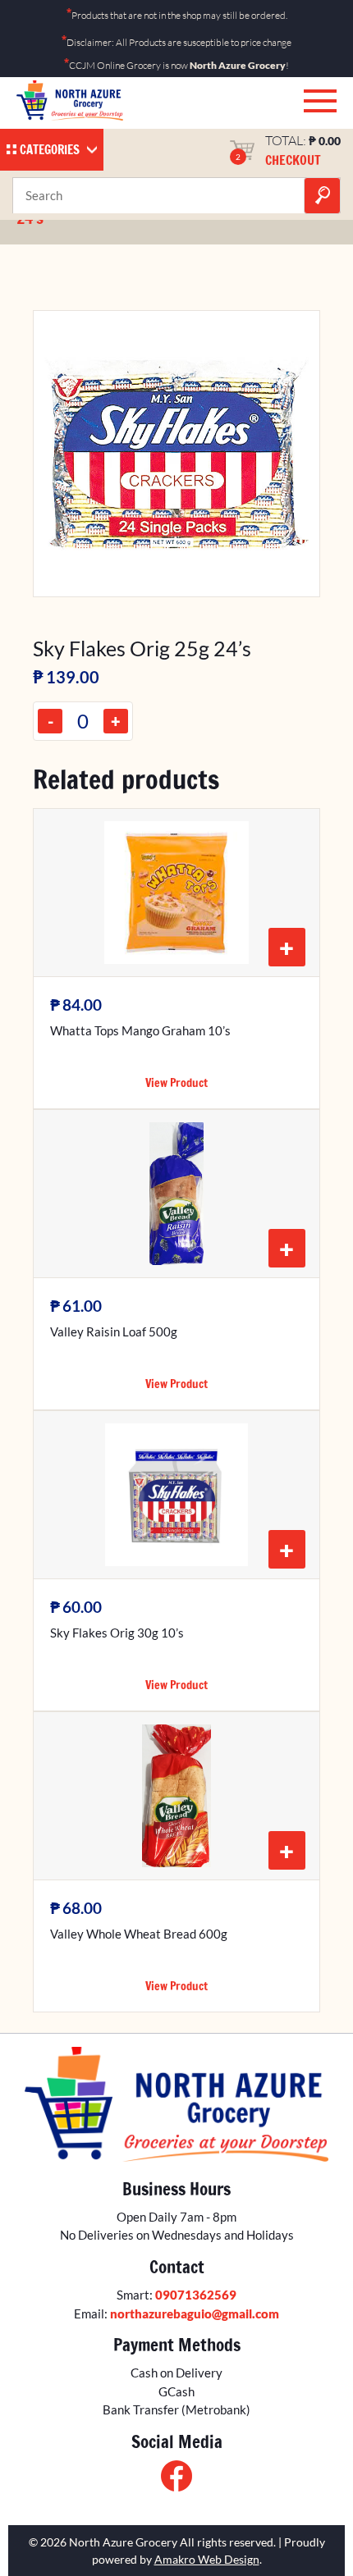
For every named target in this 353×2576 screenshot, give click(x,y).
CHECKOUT (293, 160)
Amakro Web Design (207, 2559)
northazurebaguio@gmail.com (195, 2313)
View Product (176, 1083)
